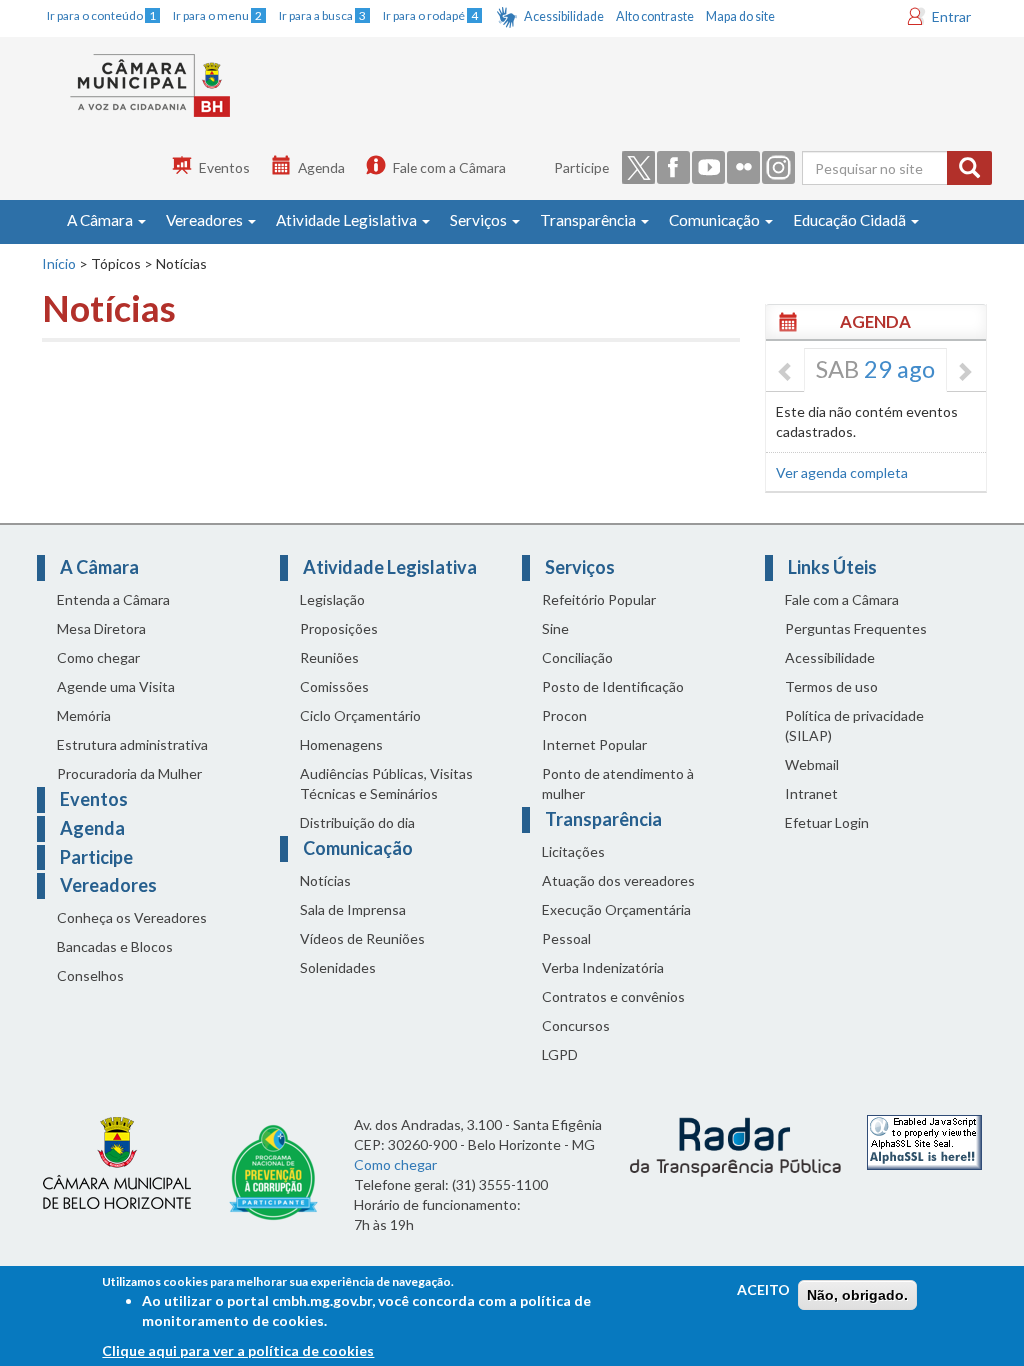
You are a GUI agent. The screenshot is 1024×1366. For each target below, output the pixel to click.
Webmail (812, 764)
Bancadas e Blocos (115, 946)
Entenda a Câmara (113, 599)
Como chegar (98, 657)
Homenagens (341, 744)
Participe (581, 167)
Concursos (576, 1025)
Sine (555, 628)
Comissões (334, 686)
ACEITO (763, 1289)
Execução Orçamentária (616, 909)
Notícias (325, 880)
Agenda (321, 167)
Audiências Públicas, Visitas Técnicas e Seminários (386, 783)
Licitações (573, 851)
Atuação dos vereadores (618, 880)
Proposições (339, 628)
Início (59, 263)
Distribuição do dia (357, 822)
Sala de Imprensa (353, 909)
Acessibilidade (564, 16)
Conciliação (577, 657)
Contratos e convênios (613, 996)
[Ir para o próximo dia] (964, 373)
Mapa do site (740, 16)
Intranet (811, 793)
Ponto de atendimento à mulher (618, 783)
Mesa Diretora (101, 628)
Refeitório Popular (599, 599)
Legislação (332, 599)
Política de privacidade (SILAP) (854, 725)
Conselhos (90, 975)
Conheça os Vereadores (132, 917)
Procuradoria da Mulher (129, 773)
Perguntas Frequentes (856, 628)
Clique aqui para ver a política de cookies (238, 1350)
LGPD (560, 1054)
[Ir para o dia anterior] (786, 373)
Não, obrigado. (857, 1295)
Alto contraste (655, 16)
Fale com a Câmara (449, 167)
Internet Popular (594, 744)
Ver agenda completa (842, 472)
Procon (564, 715)
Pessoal (566, 938)
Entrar (951, 16)
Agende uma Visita (116, 686)
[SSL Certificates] (924, 1140)
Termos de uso (831, 686)
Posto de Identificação (613, 686)
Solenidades (338, 967)
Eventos (224, 167)
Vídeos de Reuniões (362, 938)
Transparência (589, 220)
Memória (84, 715)
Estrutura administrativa (132, 744)
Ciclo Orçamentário (360, 715)
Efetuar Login (827, 822)
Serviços (480, 220)
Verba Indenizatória (603, 967)
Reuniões (329, 657)
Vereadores (206, 220)
